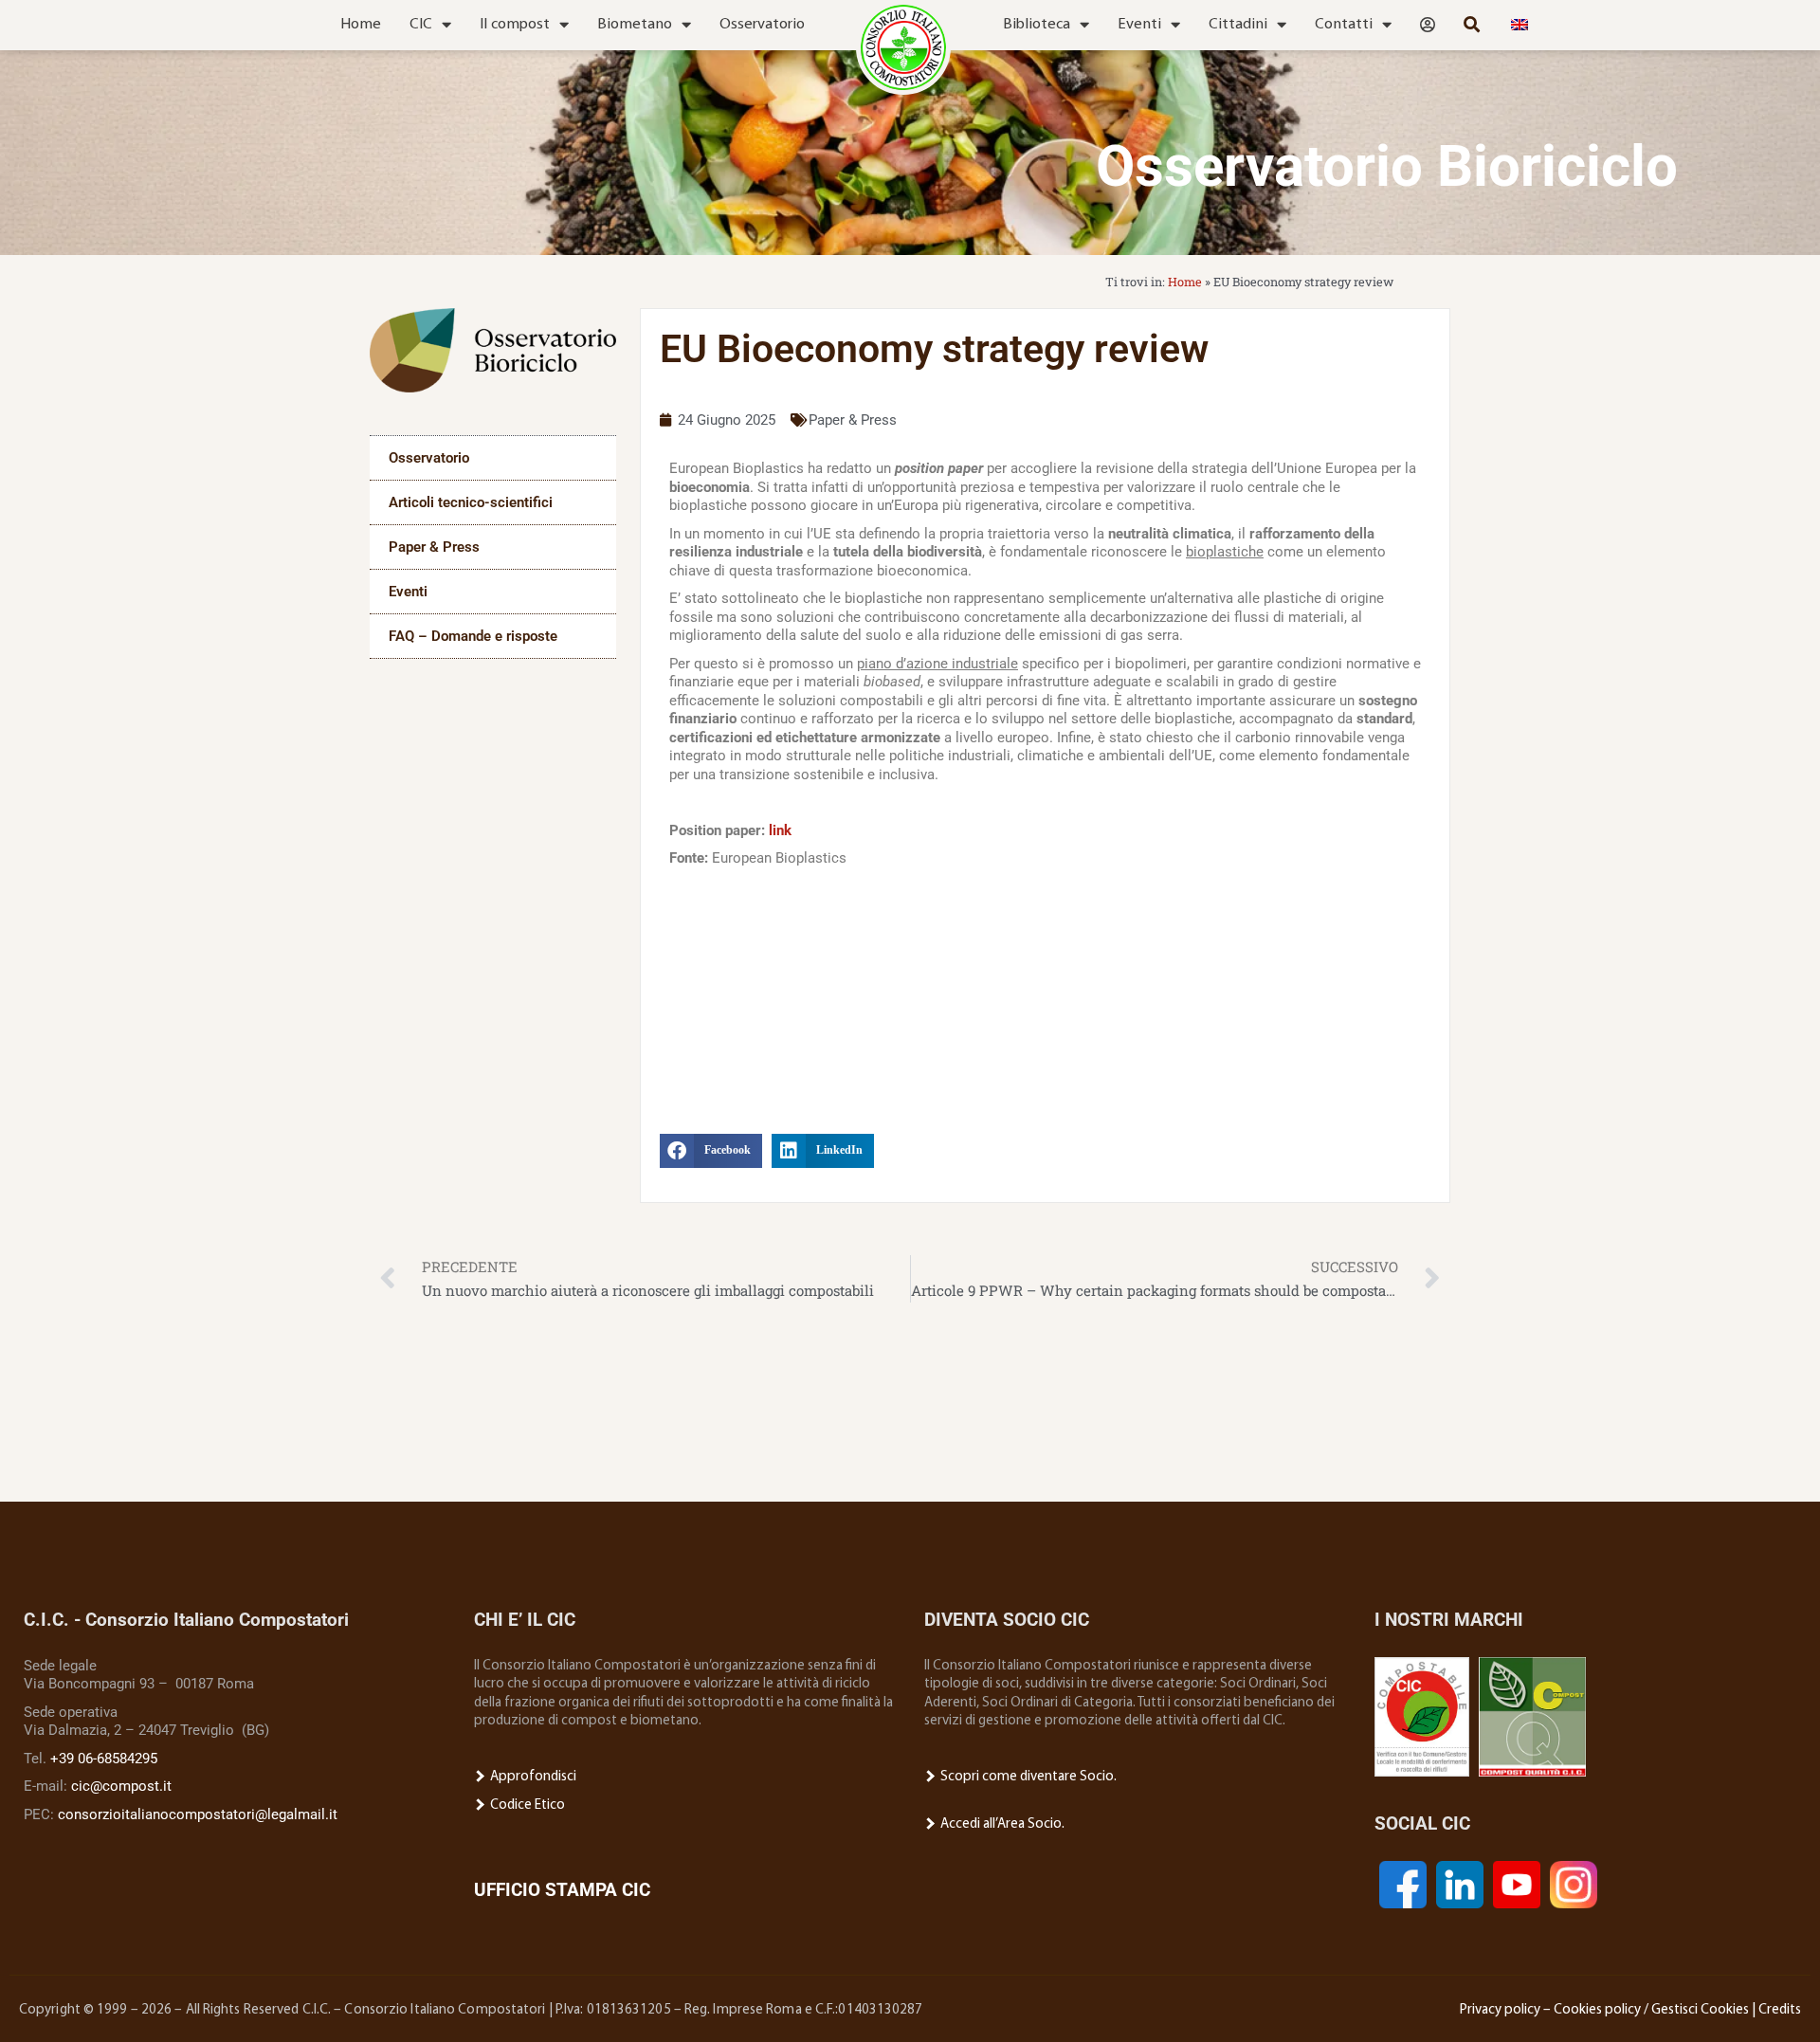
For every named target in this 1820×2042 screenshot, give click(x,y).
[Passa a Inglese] (1520, 25)
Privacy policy (1500, 2010)
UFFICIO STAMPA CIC (562, 1890)
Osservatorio (762, 25)
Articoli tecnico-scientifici (471, 502)
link (780, 830)
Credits (1780, 2010)
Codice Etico (526, 1805)
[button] (711, 1151)
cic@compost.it (121, 1786)
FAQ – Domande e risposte (473, 636)
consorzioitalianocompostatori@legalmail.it (198, 1814)
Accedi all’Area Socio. (1001, 1824)
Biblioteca (1037, 25)
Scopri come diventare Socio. (1027, 1777)
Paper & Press (434, 547)
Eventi (1139, 25)
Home (361, 25)
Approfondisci (532, 1777)
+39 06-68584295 (104, 1759)
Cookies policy (1597, 2010)
